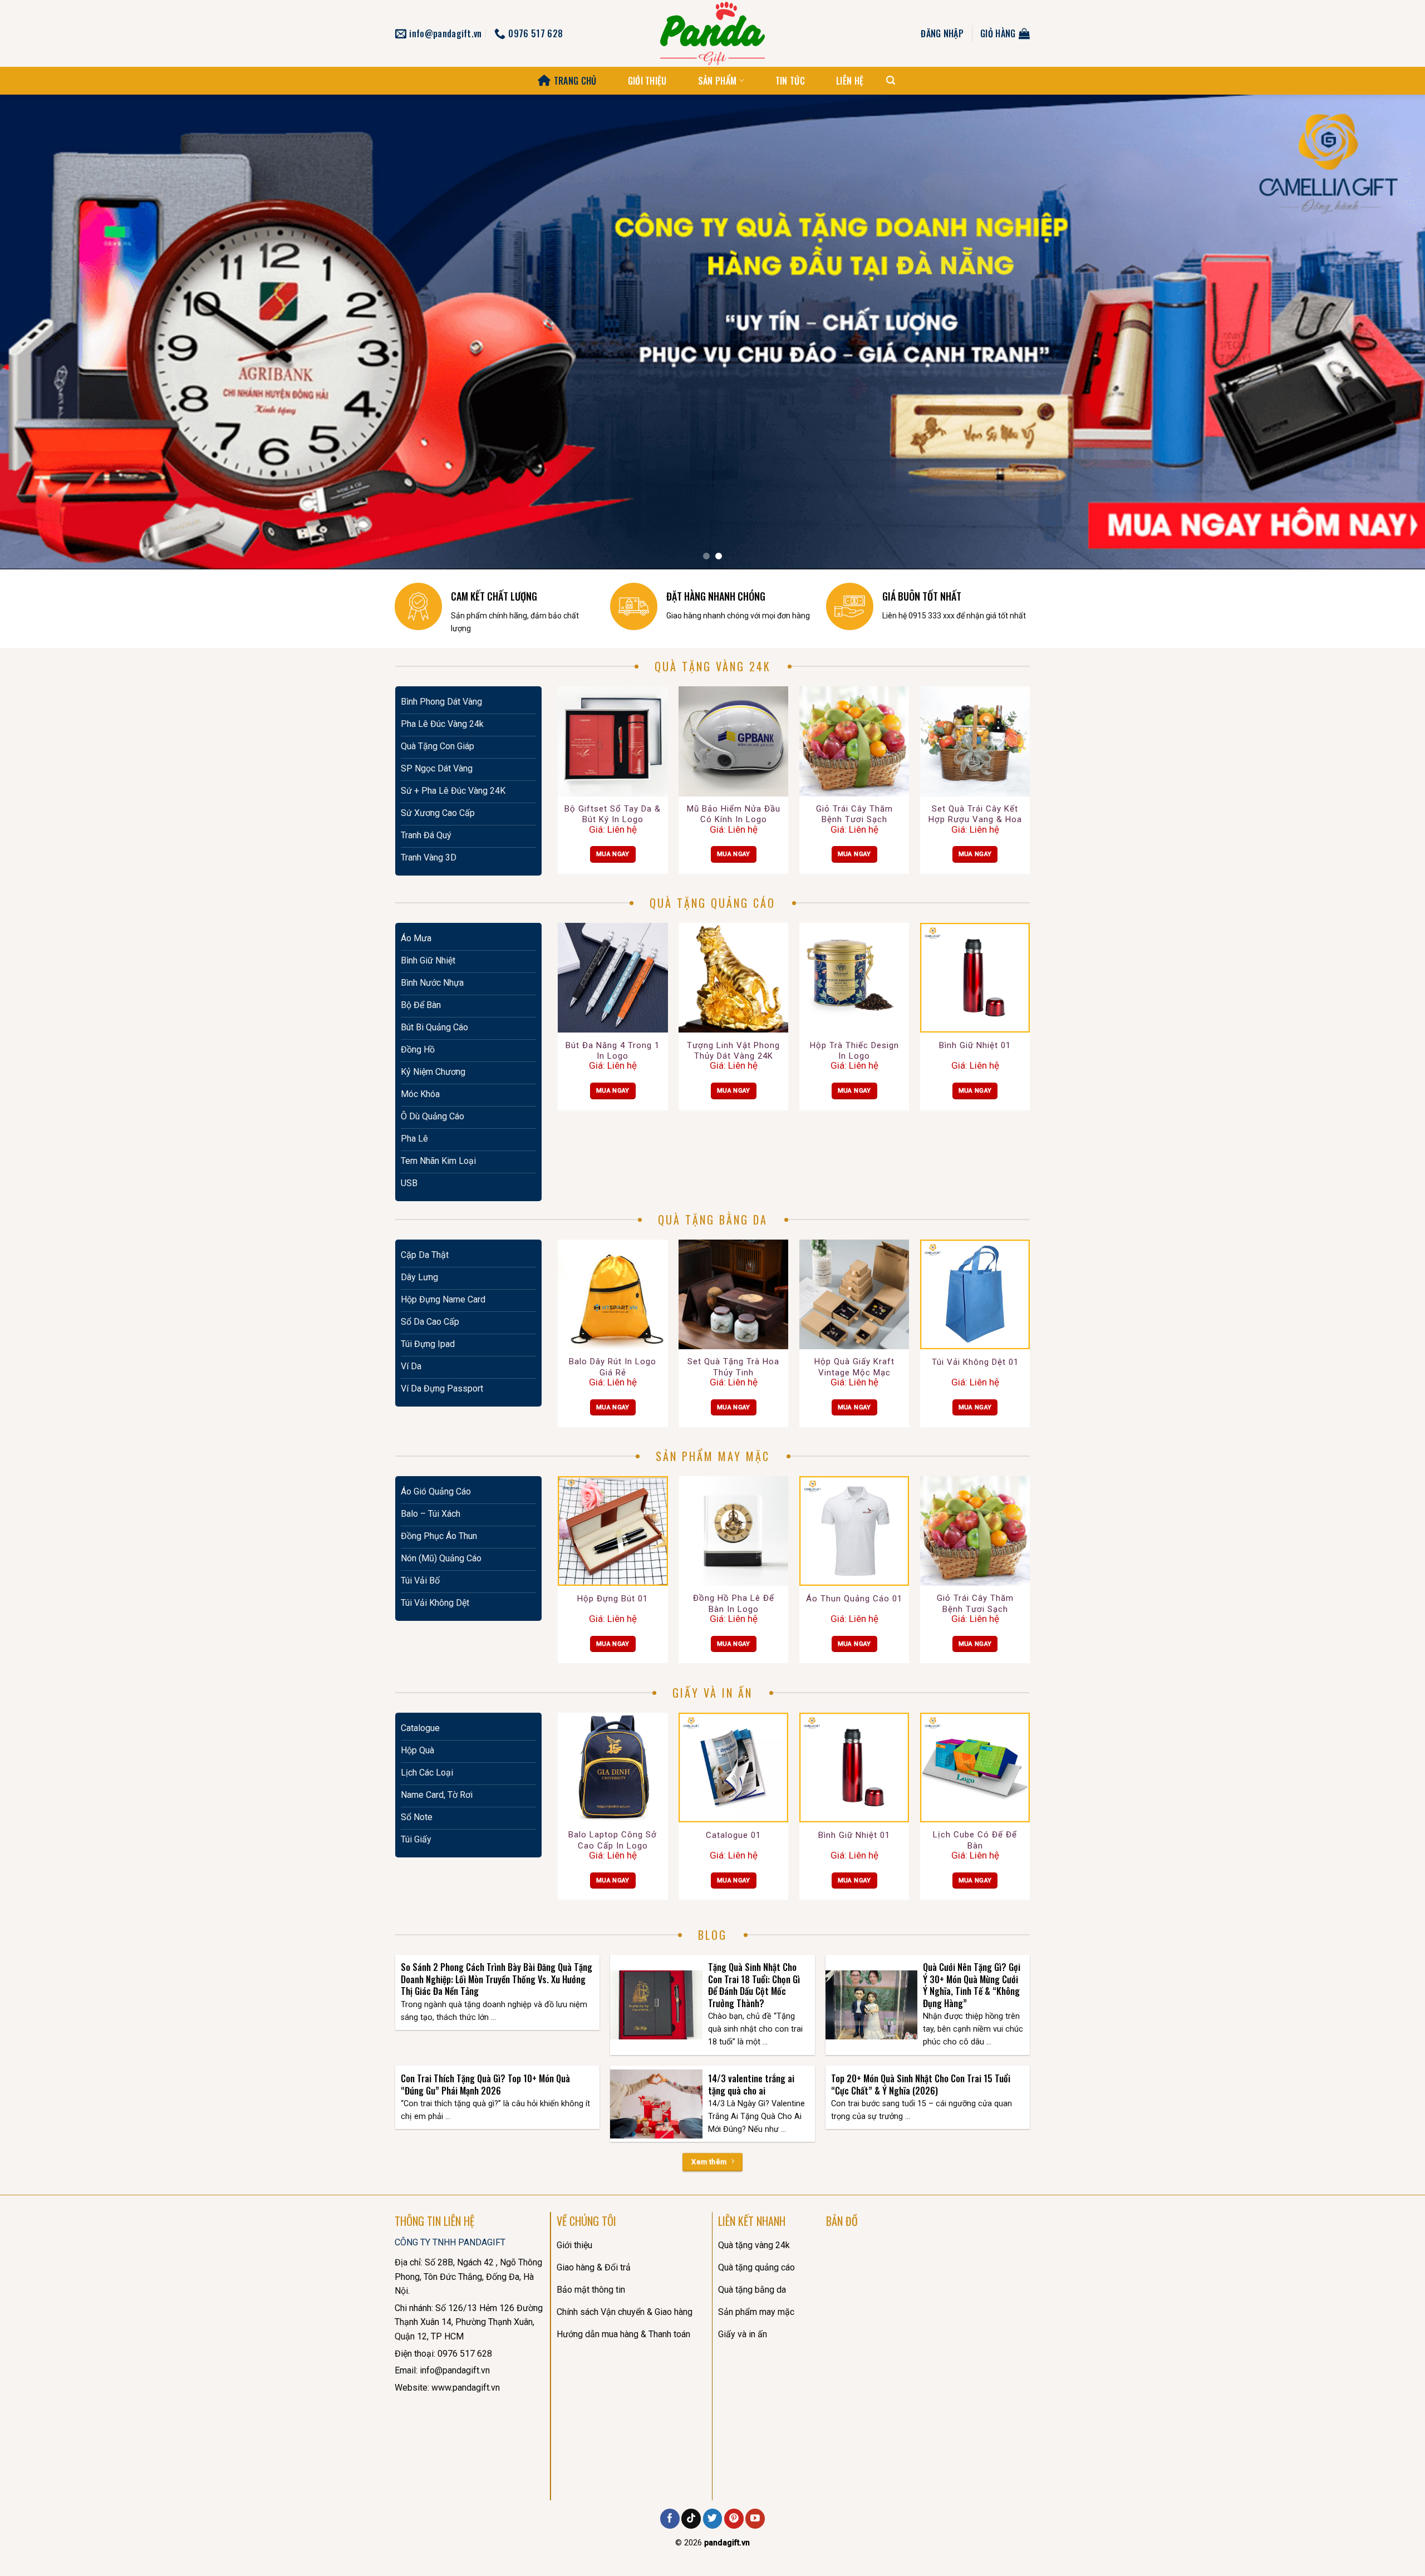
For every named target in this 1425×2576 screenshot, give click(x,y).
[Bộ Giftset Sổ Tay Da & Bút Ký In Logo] (613, 741)
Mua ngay (613, 854)
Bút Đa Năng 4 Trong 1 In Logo (613, 1051)
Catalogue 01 (733, 1835)
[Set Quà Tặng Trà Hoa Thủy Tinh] (733, 1294)
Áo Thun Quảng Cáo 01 (854, 1599)
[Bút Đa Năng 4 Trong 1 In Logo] (613, 978)
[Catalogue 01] (733, 1768)
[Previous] (42, 332)
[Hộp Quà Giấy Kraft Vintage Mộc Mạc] (854, 1294)
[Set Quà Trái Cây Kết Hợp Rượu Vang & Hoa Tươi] (975, 741)
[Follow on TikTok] (691, 2519)
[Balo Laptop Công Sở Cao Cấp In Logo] (613, 1768)
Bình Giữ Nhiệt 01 (975, 1045)
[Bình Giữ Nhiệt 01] (975, 978)
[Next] (1383, 332)
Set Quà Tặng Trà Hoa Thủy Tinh (733, 1367)
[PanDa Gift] (712, 33)
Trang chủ (575, 81)
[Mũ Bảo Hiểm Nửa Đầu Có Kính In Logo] (733, 741)
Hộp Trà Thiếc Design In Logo (854, 1051)
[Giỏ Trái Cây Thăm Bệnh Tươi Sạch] (854, 741)
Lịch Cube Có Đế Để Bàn (975, 1840)
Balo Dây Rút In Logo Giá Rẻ (613, 1367)
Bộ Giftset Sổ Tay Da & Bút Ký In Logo (613, 814)
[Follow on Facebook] (670, 2519)
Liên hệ (850, 81)
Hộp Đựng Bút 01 (613, 1599)
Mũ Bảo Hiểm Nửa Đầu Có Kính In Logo (734, 814)
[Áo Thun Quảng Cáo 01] (854, 1531)
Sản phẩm (718, 81)
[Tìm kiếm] (891, 80)
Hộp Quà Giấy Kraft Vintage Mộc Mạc (854, 1367)
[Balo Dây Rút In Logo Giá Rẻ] (613, 1294)
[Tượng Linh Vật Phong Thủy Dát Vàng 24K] (733, 978)
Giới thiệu (647, 81)
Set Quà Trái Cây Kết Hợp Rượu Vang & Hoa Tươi (975, 815)
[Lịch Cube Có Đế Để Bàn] (975, 1768)
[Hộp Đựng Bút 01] (613, 1531)
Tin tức (790, 81)
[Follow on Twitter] (713, 2519)
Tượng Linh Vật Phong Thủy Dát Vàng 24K (733, 1051)
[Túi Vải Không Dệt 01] (975, 1294)
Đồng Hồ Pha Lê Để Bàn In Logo (734, 1604)
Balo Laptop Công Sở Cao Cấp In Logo (613, 1840)
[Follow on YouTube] (755, 2519)
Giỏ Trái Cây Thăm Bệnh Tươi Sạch (854, 814)
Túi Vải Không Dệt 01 (975, 1362)
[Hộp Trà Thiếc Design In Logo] (854, 978)
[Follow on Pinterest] (734, 2519)
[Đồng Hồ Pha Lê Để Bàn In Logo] (733, 1531)
